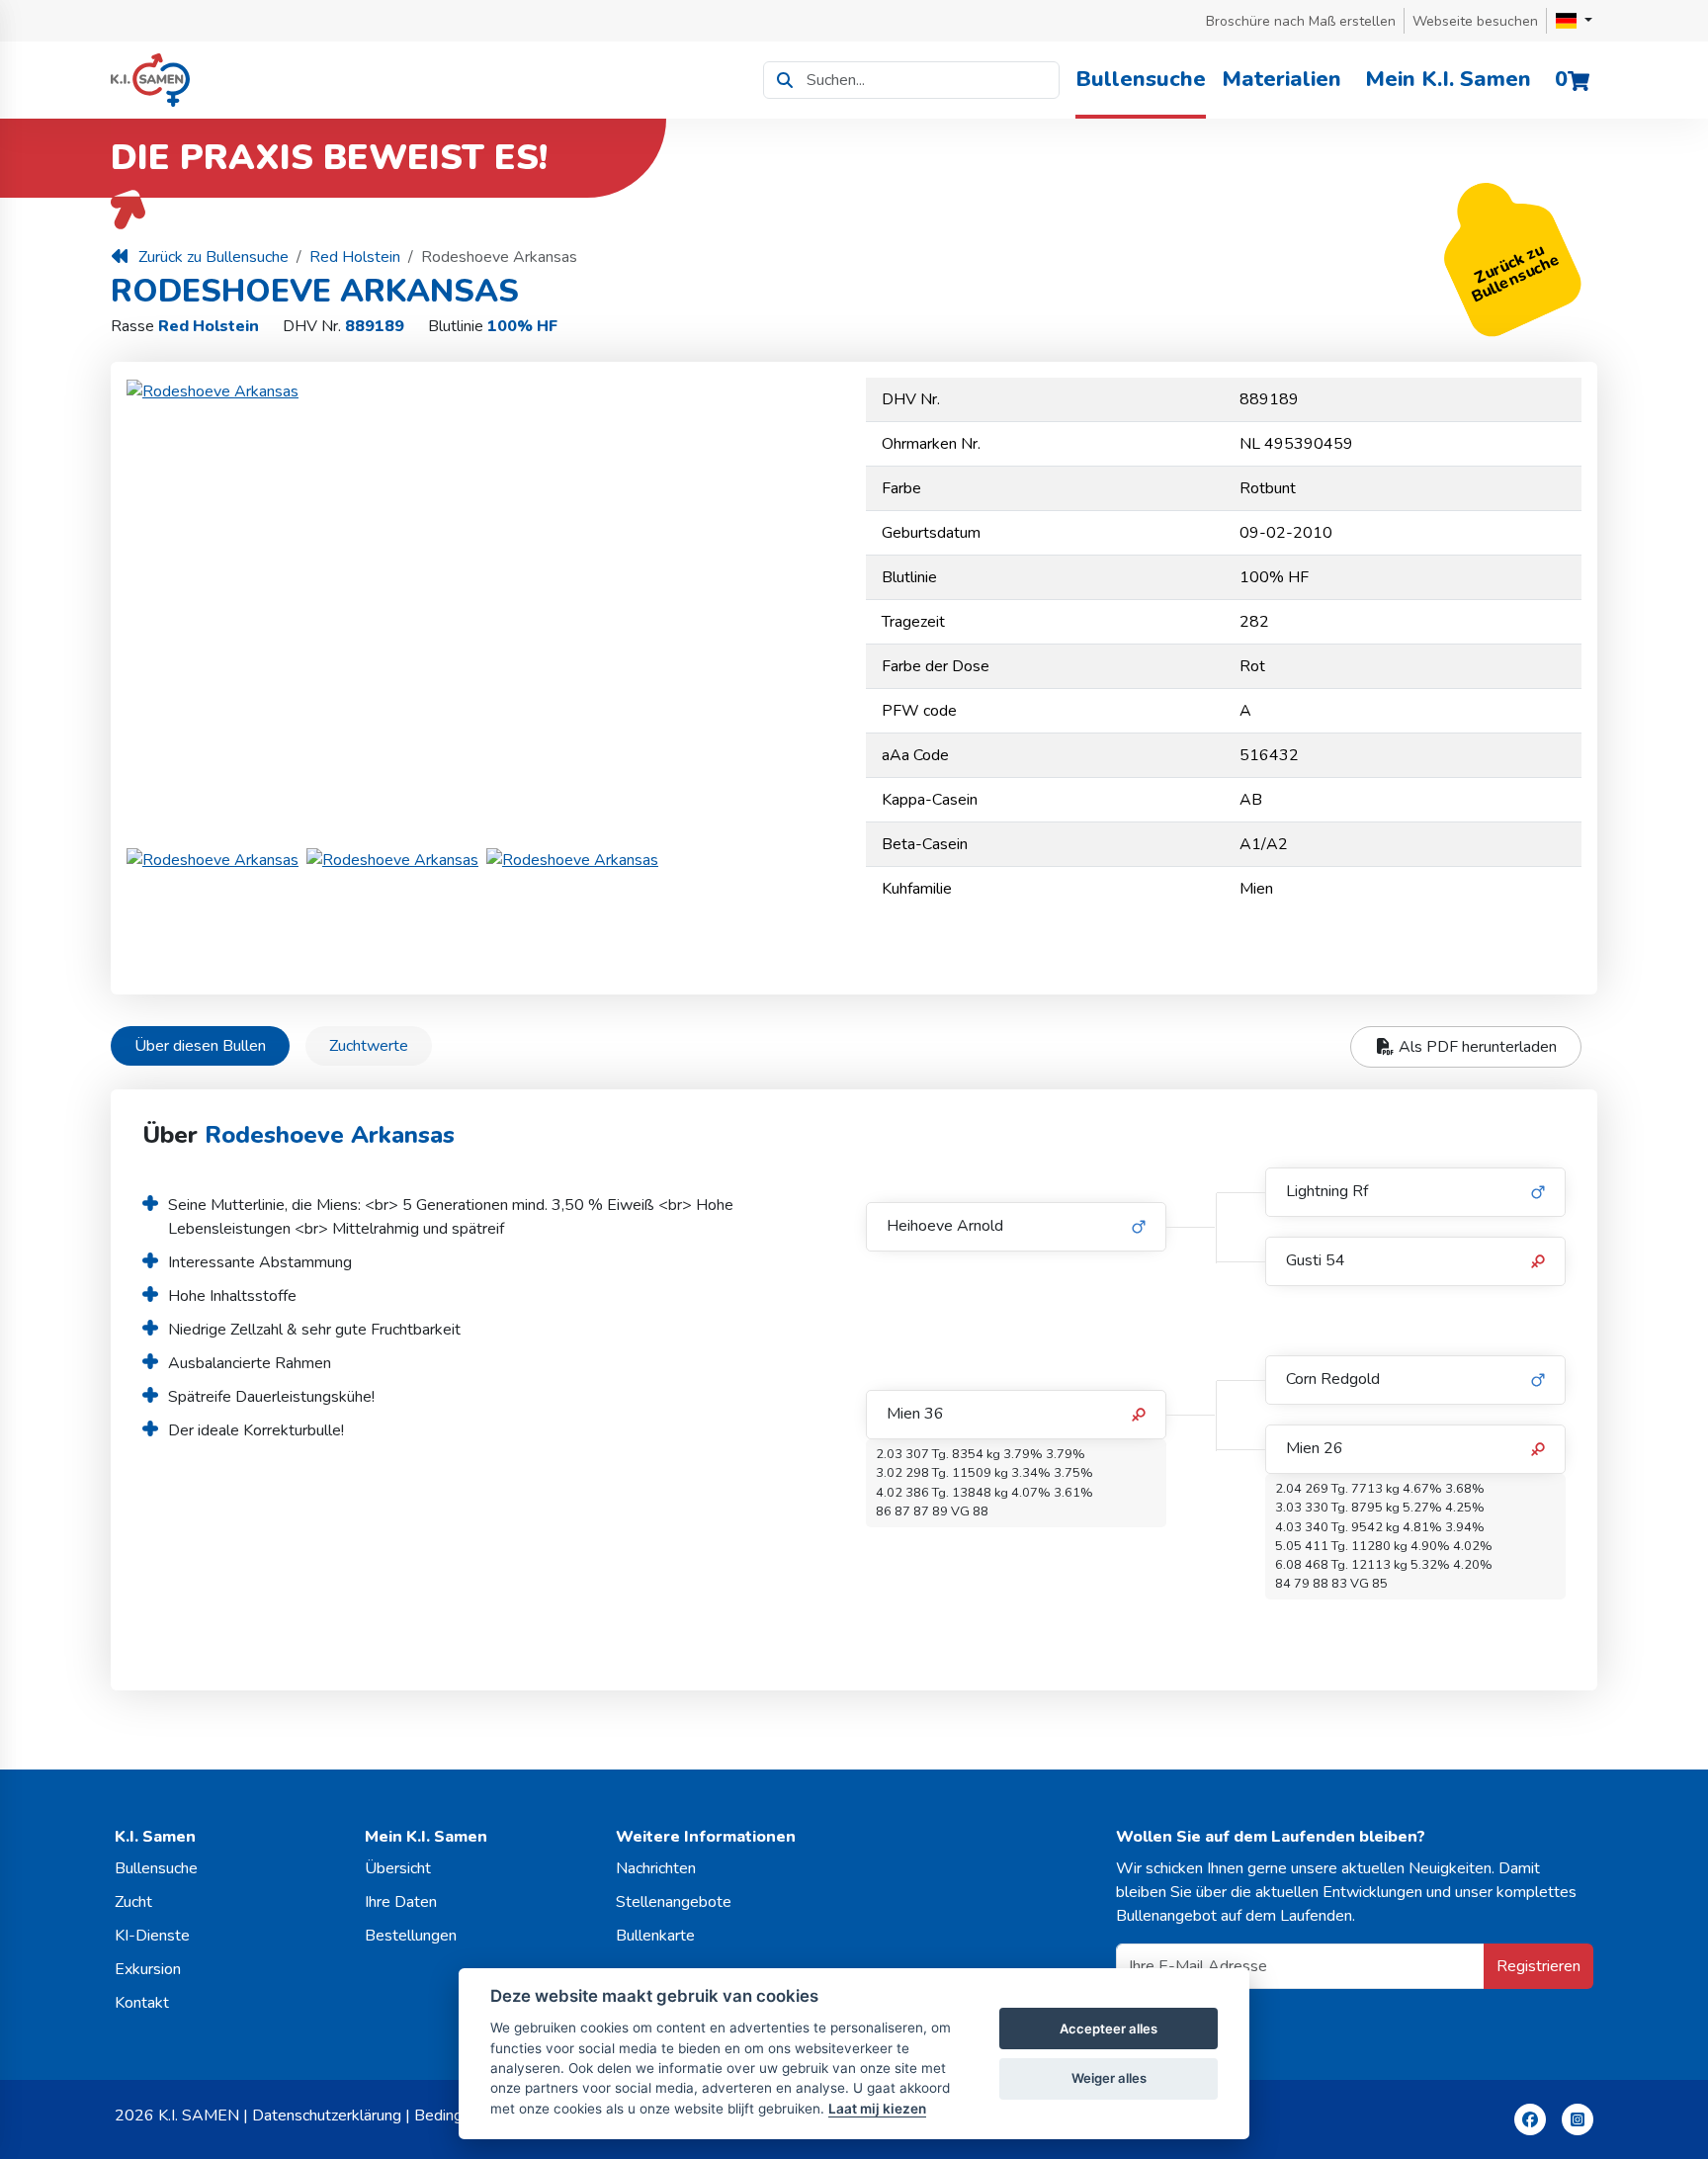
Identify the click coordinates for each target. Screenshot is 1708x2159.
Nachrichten (656, 1868)
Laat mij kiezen (877, 2109)
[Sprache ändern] (1574, 21)
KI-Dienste (152, 1936)
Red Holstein (355, 257)
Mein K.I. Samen (1448, 79)
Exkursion (148, 1969)
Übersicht (398, 1868)
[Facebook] (1530, 2119)
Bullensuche (1141, 79)
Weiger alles (1109, 2078)
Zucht (133, 1902)
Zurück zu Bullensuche (213, 257)
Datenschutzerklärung (327, 2116)
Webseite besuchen (1475, 21)
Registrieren (1538, 1966)
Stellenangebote (674, 1902)
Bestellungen (411, 1936)
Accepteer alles (1109, 2029)
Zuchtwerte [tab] (369, 1046)
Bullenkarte (655, 1936)
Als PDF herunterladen (1476, 1047)
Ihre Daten (401, 1902)
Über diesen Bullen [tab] (200, 1046)
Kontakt (142, 2003)
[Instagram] (1578, 2119)
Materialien (1281, 79)
